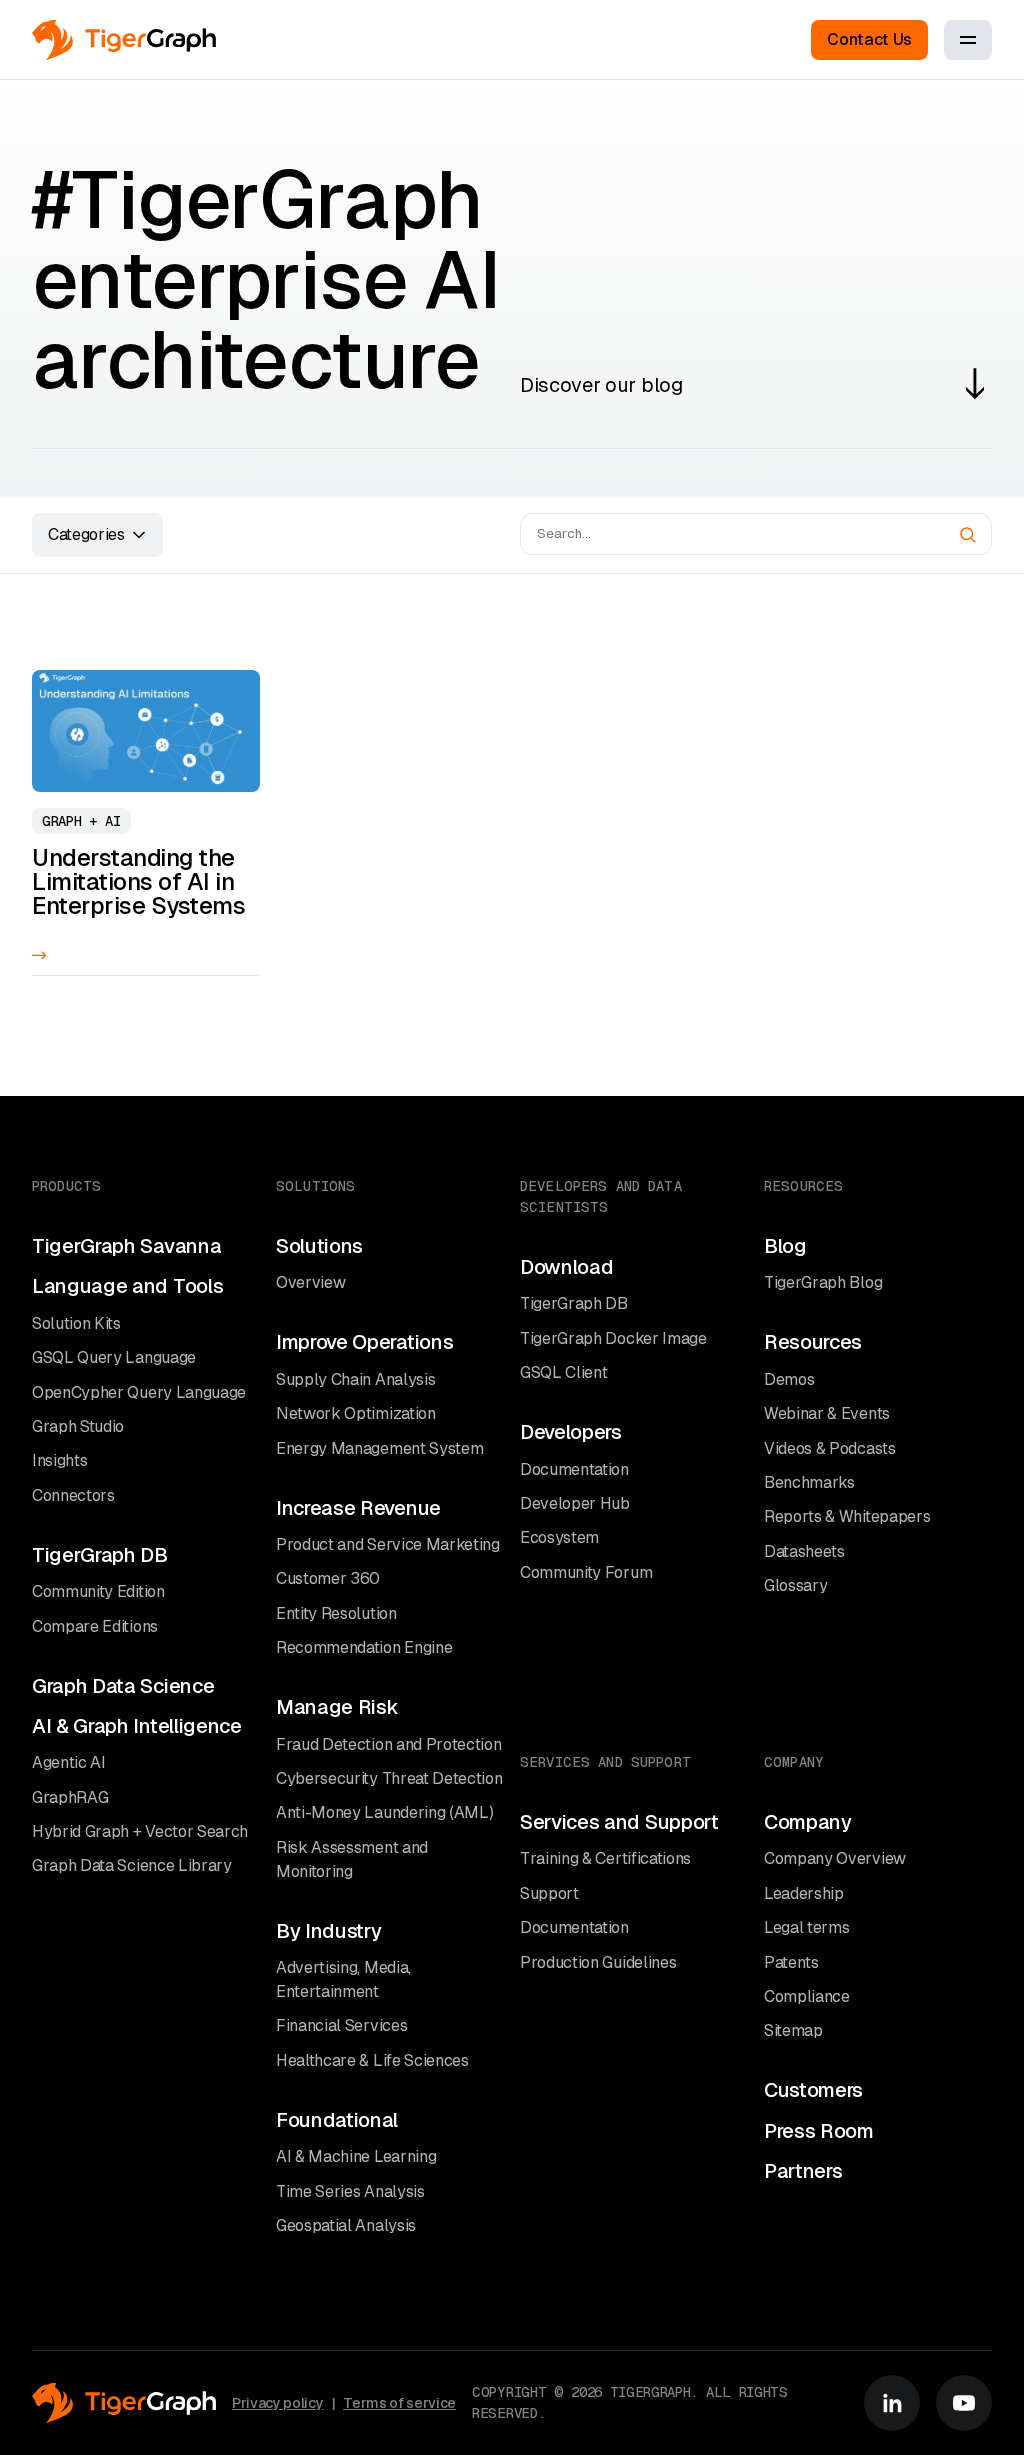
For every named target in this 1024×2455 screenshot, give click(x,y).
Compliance (807, 1996)
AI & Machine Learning (356, 2156)
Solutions (319, 1246)
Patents (791, 1962)
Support (549, 1893)
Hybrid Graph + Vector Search (140, 1831)
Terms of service (399, 2403)
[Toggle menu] (968, 40)
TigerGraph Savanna (126, 1246)
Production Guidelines (598, 1962)
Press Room (819, 2131)
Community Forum (586, 1572)
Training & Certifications (605, 1858)
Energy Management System (379, 1448)
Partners (803, 2171)
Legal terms (806, 1927)
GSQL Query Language (114, 1357)
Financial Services (341, 2025)
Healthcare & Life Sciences (372, 2060)
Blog (785, 1246)
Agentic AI (69, 1762)
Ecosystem (559, 1537)
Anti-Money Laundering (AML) (384, 1812)
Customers (813, 2090)
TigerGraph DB (100, 1555)
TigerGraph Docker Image (613, 1338)
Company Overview (835, 1858)
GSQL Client (563, 1372)
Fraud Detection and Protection (388, 1744)
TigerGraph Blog (823, 1282)
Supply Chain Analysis (355, 1379)
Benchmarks (809, 1482)
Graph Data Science (123, 1686)
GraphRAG (70, 1797)
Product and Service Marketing (388, 1544)
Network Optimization (356, 1413)
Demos (789, 1379)
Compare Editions (95, 1626)
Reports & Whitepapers (847, 1516)
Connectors (73, 1495)
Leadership (804, 1893)
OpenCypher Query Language (139, 1392)
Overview (310, 1282)
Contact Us (869, 39)
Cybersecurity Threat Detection (389, 1778)
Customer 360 (328, 1578)
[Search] (968, 535)
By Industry (328, 1931)
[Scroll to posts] (975, 384)
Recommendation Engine (364, 1647)
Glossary (795, 1585)
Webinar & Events (827, 1413)
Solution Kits (76, 1323)
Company (808, 1822)
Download (566, 1267)
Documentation (574, 1469)
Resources (813, 1342)
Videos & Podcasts (830, 1448)
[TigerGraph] (124, 40)
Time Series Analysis (350, 2191)
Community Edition (98, 1591)
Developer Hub (575, 1503)
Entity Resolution (336, 1613)
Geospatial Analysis (346, 2225)
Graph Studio (78, 1426)
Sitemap (793, 2030)
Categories (86, 534)
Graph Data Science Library (132, 1865)
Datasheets (804, 1551)
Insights (59, 1460)
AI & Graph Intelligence (137, 1726)
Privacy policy (278, 2403)
